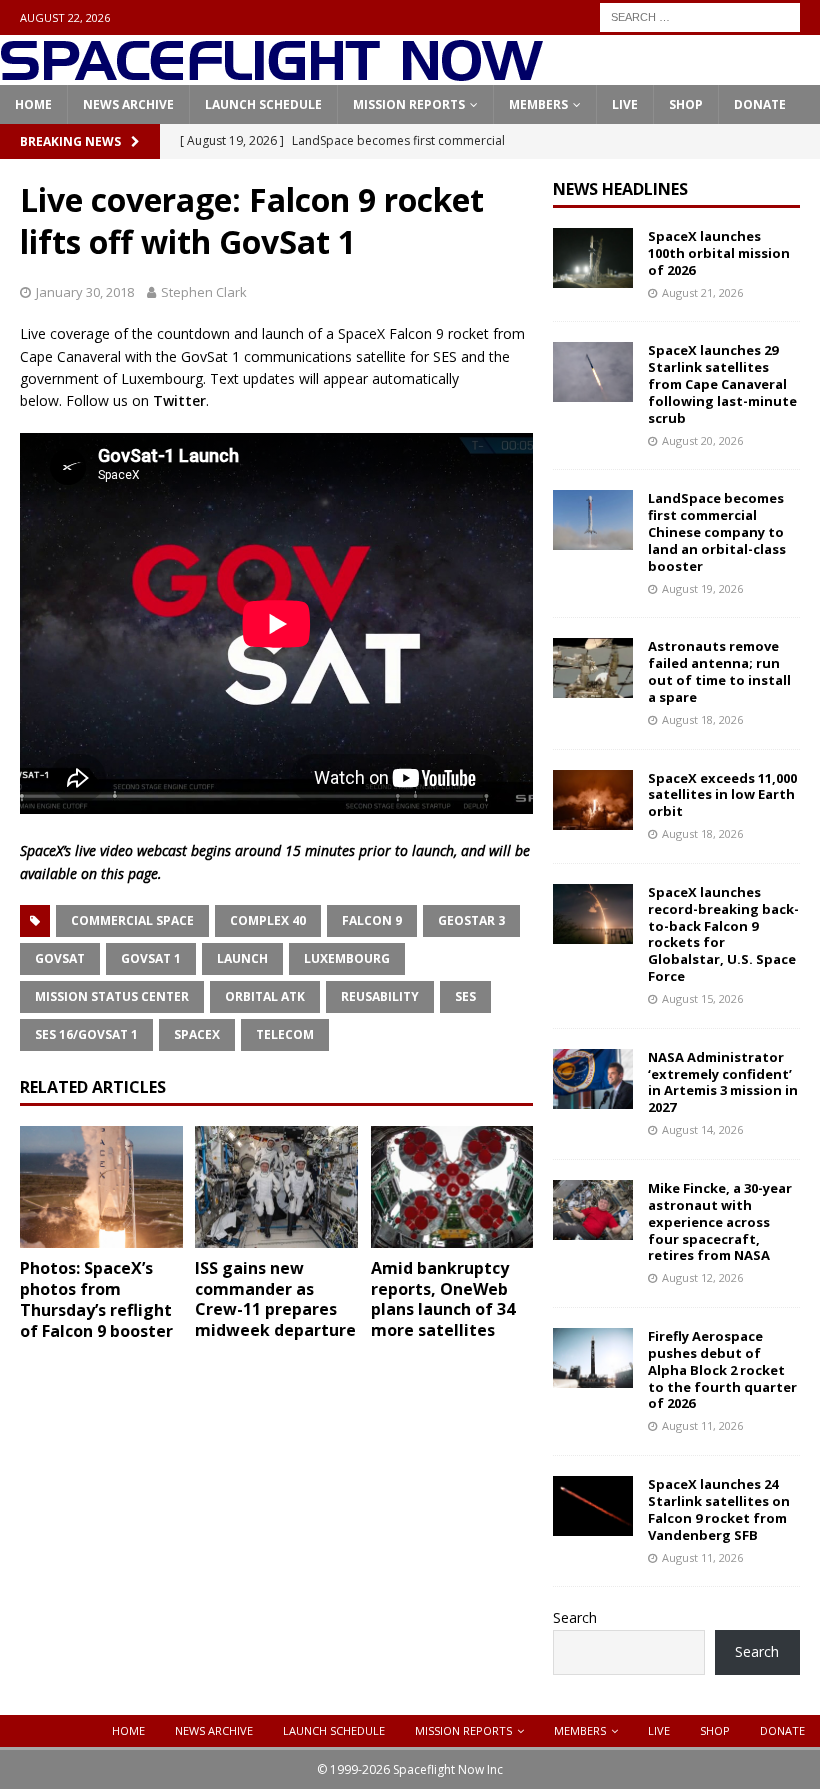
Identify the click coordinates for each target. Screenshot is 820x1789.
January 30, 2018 (85, 292)
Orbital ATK (265, 996)
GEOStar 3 (471, 920)
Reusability (380, 996)
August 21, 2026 (702, 292)
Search (575, 1617)
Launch (242, 958)
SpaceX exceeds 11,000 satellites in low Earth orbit (722, 795)
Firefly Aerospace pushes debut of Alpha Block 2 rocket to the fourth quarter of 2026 (722, 1370)
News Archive (128, 104)
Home (33, 104)
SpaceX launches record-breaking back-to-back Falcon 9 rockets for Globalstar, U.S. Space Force (723, 934)
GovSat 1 (151, 958)
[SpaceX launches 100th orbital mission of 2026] (593, 258)
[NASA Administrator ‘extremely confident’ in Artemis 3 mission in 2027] (593, 1079)
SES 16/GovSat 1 (86, 1034)
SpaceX (197, 1034)
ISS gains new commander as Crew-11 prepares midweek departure (275, 1299)
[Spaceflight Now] (271, 73)
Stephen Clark (204, 292)
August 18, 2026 (702, 719)
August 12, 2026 (702, 1277)
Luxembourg (347, 958)
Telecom (285, 1034)
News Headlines (620, 189)
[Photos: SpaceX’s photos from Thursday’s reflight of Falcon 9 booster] (101, 1187)
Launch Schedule (263, 104)
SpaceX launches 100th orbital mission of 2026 (719, 253)
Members (538, 104)
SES (465, 996)
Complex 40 (268, 920)
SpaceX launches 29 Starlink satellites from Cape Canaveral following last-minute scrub (722, 384)
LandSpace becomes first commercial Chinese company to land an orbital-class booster (717, 532)
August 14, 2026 (702, 1129)
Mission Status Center (112, 996)
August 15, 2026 (702, 998)
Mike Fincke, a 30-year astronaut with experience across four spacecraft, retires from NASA (720, 1222)
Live (625, 104)
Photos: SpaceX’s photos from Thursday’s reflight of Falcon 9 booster (96, 1299)
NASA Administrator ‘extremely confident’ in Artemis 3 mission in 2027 (723, 1082)
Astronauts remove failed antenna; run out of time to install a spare (719, 671)
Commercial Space (132, 920)
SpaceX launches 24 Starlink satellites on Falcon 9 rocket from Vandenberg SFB (719, 1509)
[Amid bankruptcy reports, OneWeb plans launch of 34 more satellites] (452, 1187)
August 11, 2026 (702, 1425)
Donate (760, 104)
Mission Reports (409, 104)
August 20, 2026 (702, 440)
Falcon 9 (372, 920)
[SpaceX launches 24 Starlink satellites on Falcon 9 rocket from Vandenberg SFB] (593, 1506)
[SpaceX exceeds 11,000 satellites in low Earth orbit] (593, 800)
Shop (686, 104)
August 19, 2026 (702, 588)
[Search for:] (700, 15)
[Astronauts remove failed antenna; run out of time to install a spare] (593, 668)
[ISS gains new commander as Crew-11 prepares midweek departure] (276, 1187)
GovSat (60, 958)
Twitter (179, 400)
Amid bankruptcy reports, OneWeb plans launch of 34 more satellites (443, 1299)
